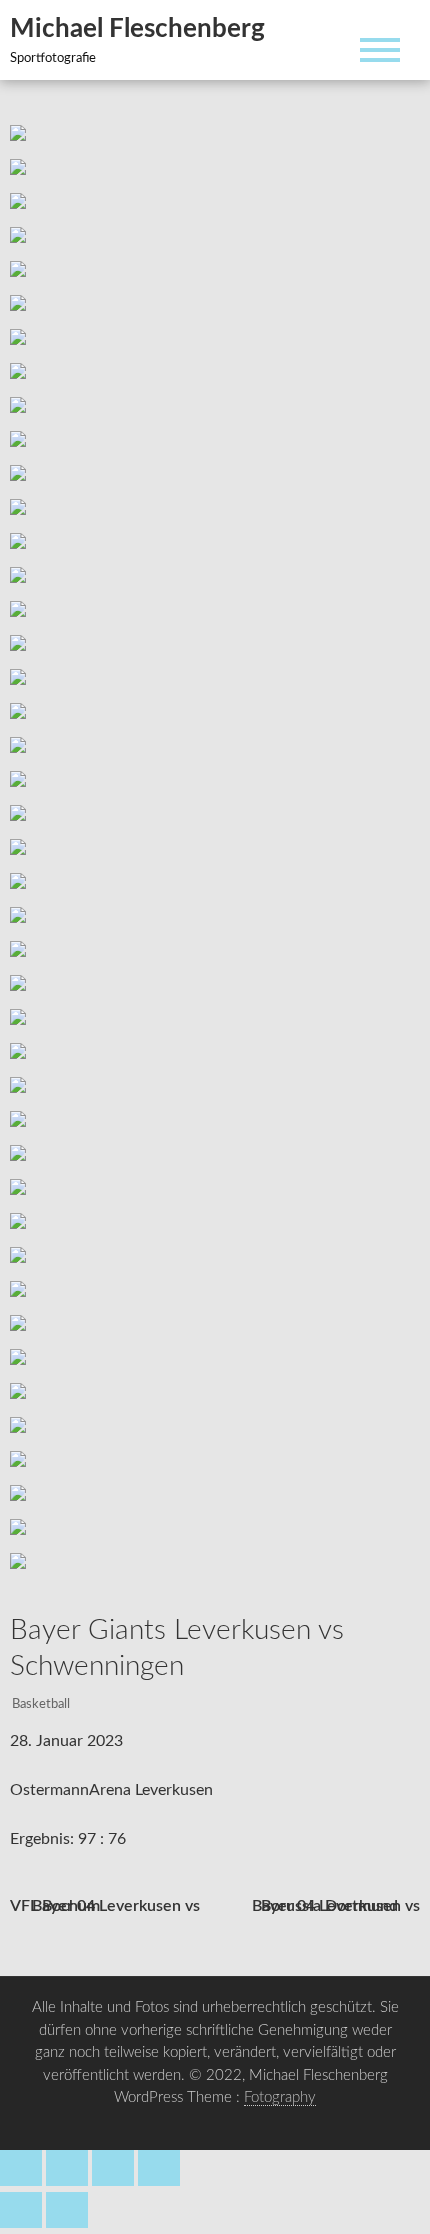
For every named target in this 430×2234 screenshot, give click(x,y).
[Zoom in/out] (159, 2168)
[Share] (67, 2168)
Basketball (41, 1704)
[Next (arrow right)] (67, 2210)
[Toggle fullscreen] (113, 2168)
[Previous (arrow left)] (21, 2210)
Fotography (280, 2097)
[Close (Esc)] (21, 2168)
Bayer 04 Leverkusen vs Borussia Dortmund (336, 1906)
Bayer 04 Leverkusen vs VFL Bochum (105, 1906)
